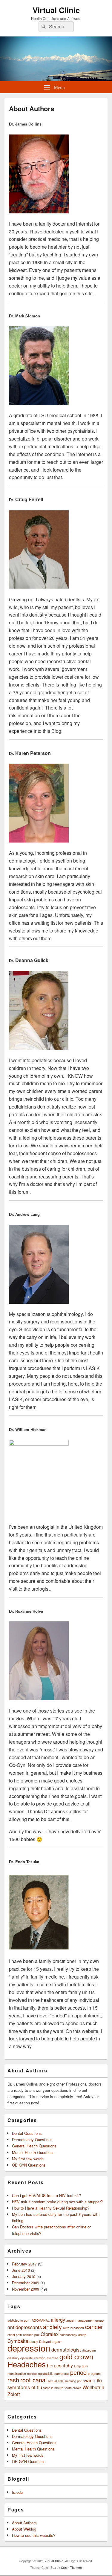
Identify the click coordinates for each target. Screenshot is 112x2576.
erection (40, 2358)
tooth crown (73, 2388)
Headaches (27, 2364)
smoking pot (73, 2381)
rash (13, 2380)
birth (66, 2328)
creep (82, 2335)
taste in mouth (53, 2388)
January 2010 (24, 2276)
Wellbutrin (93, 2387)
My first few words (28, 2159)
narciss (32, 2374)
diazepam (89, 2350)
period (78, 2372)
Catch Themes (71, 2568)
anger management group (85, 2320)
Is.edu (17, 2492)
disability (13, 2358)
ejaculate (27, 2358)
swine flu (92, 2380)
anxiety (52, 2327)
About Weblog (24, 2529)
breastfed (77, 2328)
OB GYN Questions (29, 2165)
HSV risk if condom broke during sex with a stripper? (57, 2202)
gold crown (76, 2356)
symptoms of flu (25, 2387)
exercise (52, 2358)
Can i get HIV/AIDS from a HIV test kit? (46, 2195)
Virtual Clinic (56, 10)
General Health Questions (34, 2146)
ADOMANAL (41, 2320)
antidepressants (25, 2327)
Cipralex (50, 2334)
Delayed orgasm (51, 2342)
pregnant (94, 2374)
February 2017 (24, 2264)
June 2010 (21, 2270)
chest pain (15, 2335)
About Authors (24, 2523)
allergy (58, 2320)
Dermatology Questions (32, 2139)
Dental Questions (27, 2133)
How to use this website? (34, 2535)
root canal (33, 2380)
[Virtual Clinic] (56, 79)
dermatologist (66, 2349)
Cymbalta (18, 2341)
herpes (54, 2365)
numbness (62, 2374)
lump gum (81, 2366)
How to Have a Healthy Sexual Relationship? (51, 2208)
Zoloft (14, 2394)
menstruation (17, 2374)
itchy (68, 2365)
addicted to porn (19, 2320)
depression (29, 2348)
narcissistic (46, 2374)
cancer (94, 2327)
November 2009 (26, 2289)
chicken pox (31, 2335)
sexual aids (56, 2381)
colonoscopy (68, 2335)
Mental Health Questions (33, 2152)
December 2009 (26, 2283)
